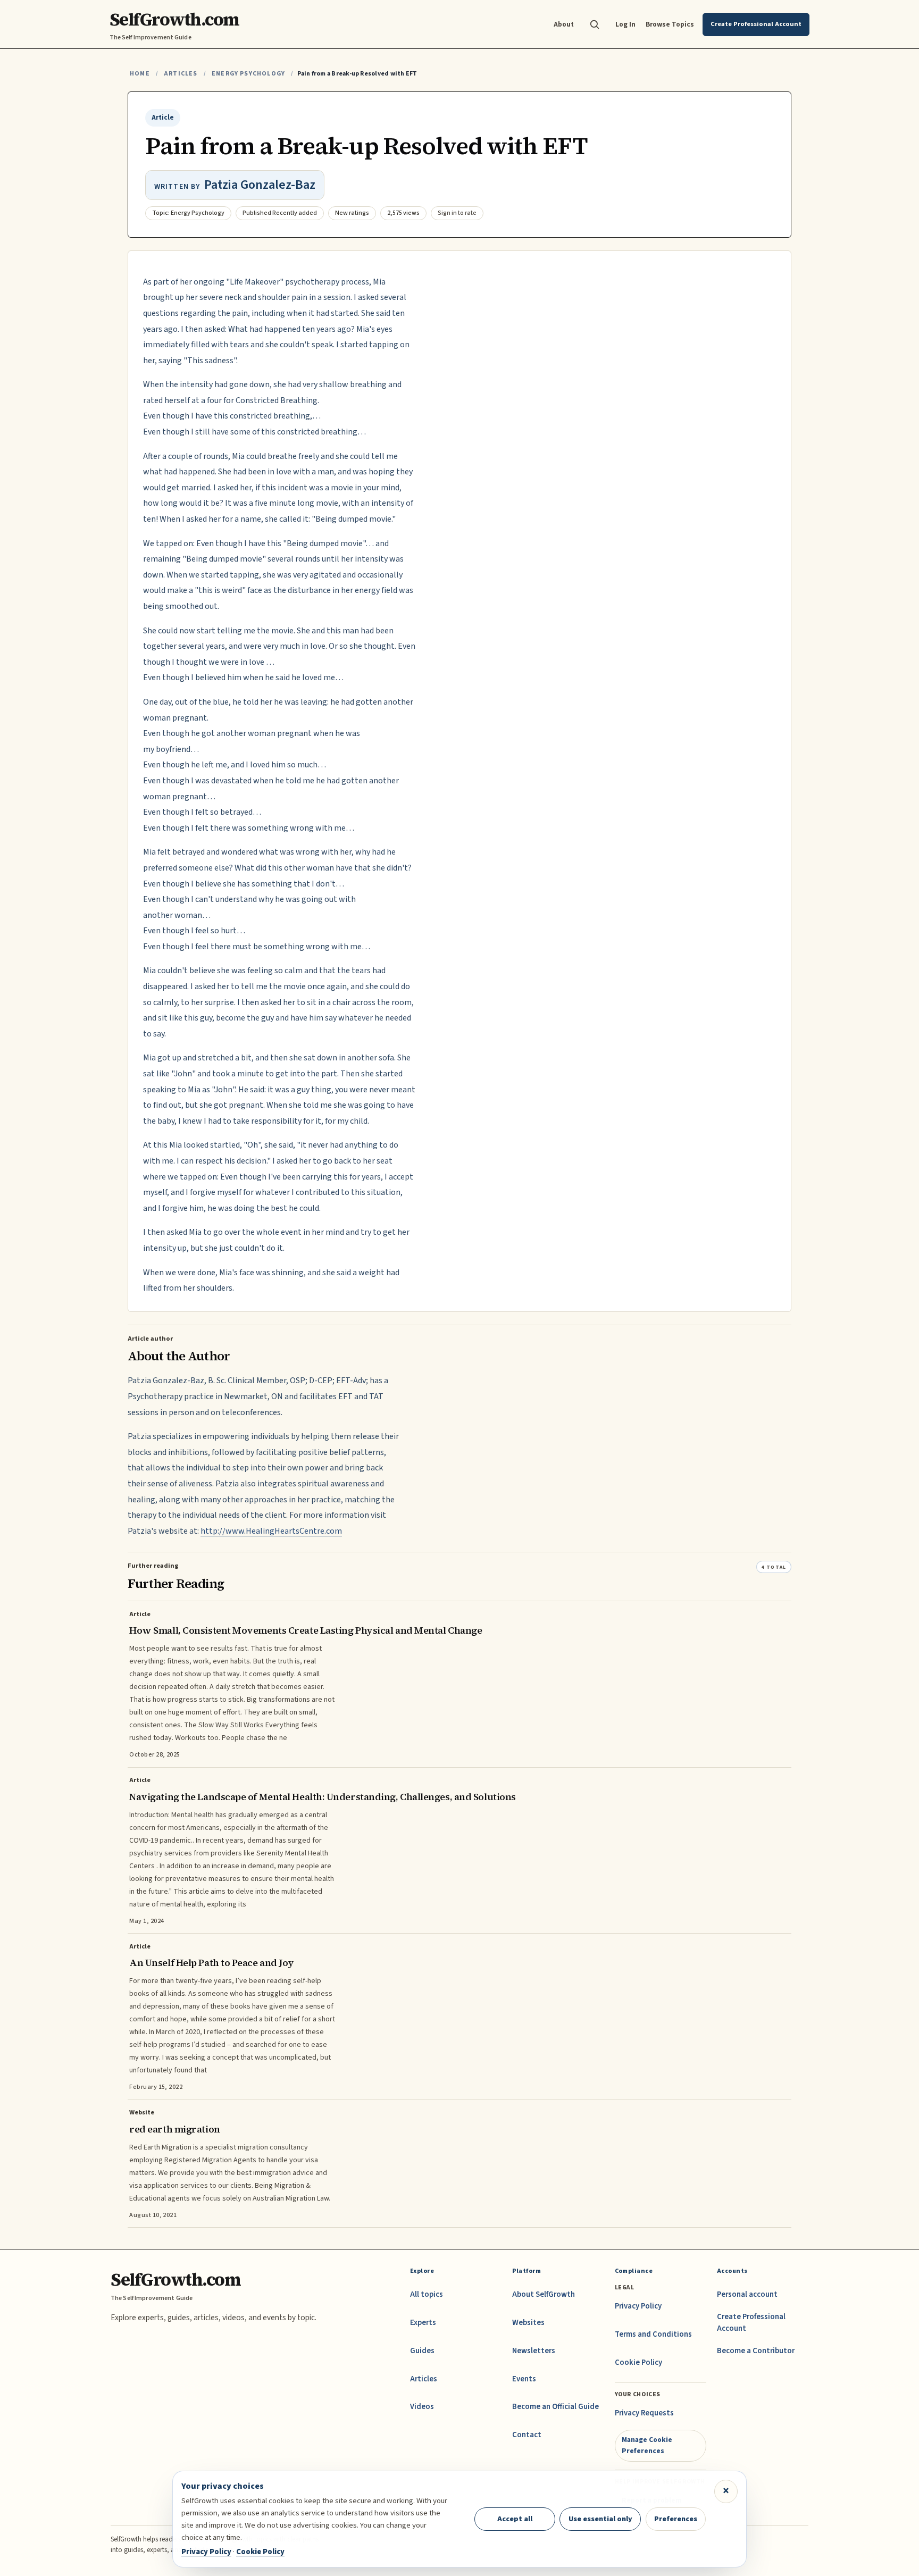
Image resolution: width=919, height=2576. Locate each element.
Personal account (747, 2294)
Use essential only (600, 2519)
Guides (422, 2351)
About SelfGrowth (544, 2294)
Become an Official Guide (555, 2407)
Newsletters (534, 2351)
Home (140, 74)
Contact (527, 2435)
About (564, 24)
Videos (422, 2407)
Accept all (515, 2519)
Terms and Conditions (653, 2334)
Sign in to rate (457, 213)
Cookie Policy (638, 2362)
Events (524, 2379)
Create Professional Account (751, 2323)
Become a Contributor (756, 2351)
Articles (181, 74)
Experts (423, 2323)
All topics (427, 2294)
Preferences (676, 2519)
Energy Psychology (248, 74)
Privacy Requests (644, 2413)
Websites (528, 2323)
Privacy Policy (638, 2306)
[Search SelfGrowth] (595, 24)
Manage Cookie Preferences (647, 2445)
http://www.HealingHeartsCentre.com (271, 1531)
